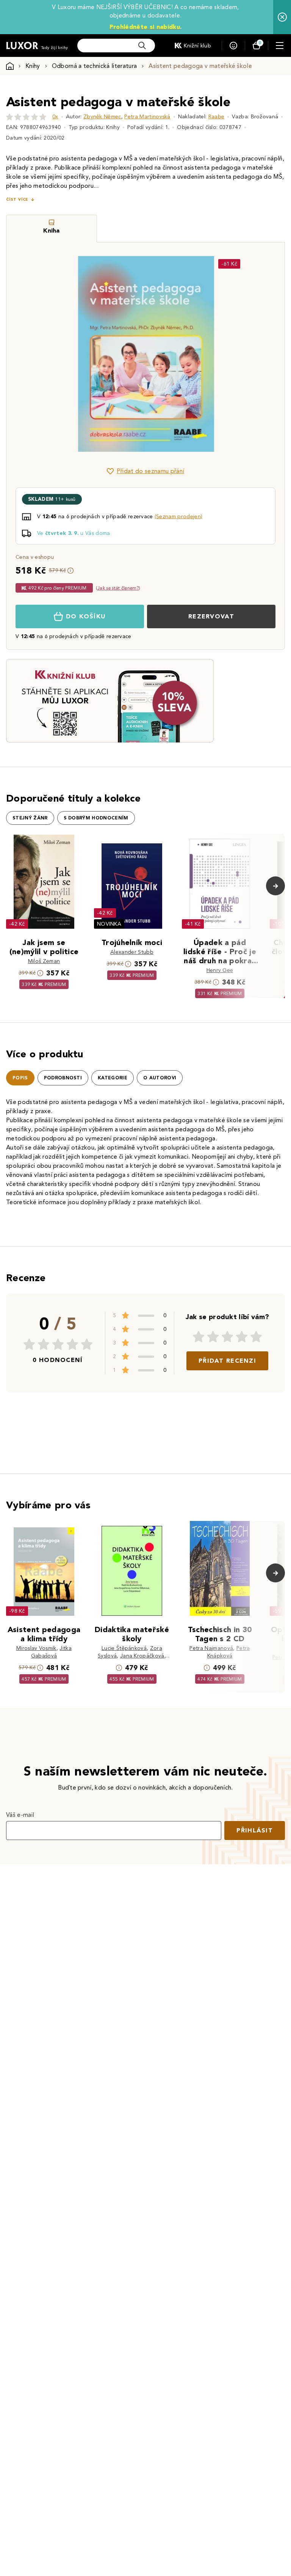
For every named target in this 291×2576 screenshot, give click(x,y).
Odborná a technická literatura (95, 66)
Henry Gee (220, 970)
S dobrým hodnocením (96, 818)
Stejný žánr (30, 818)
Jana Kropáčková (142, 1656)
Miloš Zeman (44, 961)
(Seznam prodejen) (178, 517)
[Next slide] (231, 354)
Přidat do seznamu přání (150, 471)
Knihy (33, 66)
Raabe (217, 117)
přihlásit (255, 1830)
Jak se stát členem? (118, 588)
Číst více (17, 199)
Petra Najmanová (211, 1648)
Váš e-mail (20, 1815)
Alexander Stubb (132, 952)
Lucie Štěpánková (124, 1648)
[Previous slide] (60, 354)
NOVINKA (109, 924)
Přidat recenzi (227, 1361)
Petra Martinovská (147, 117)
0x (55, 117)
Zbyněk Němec (102, 117)
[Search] (142, 46)
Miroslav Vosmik (36, 1648)
